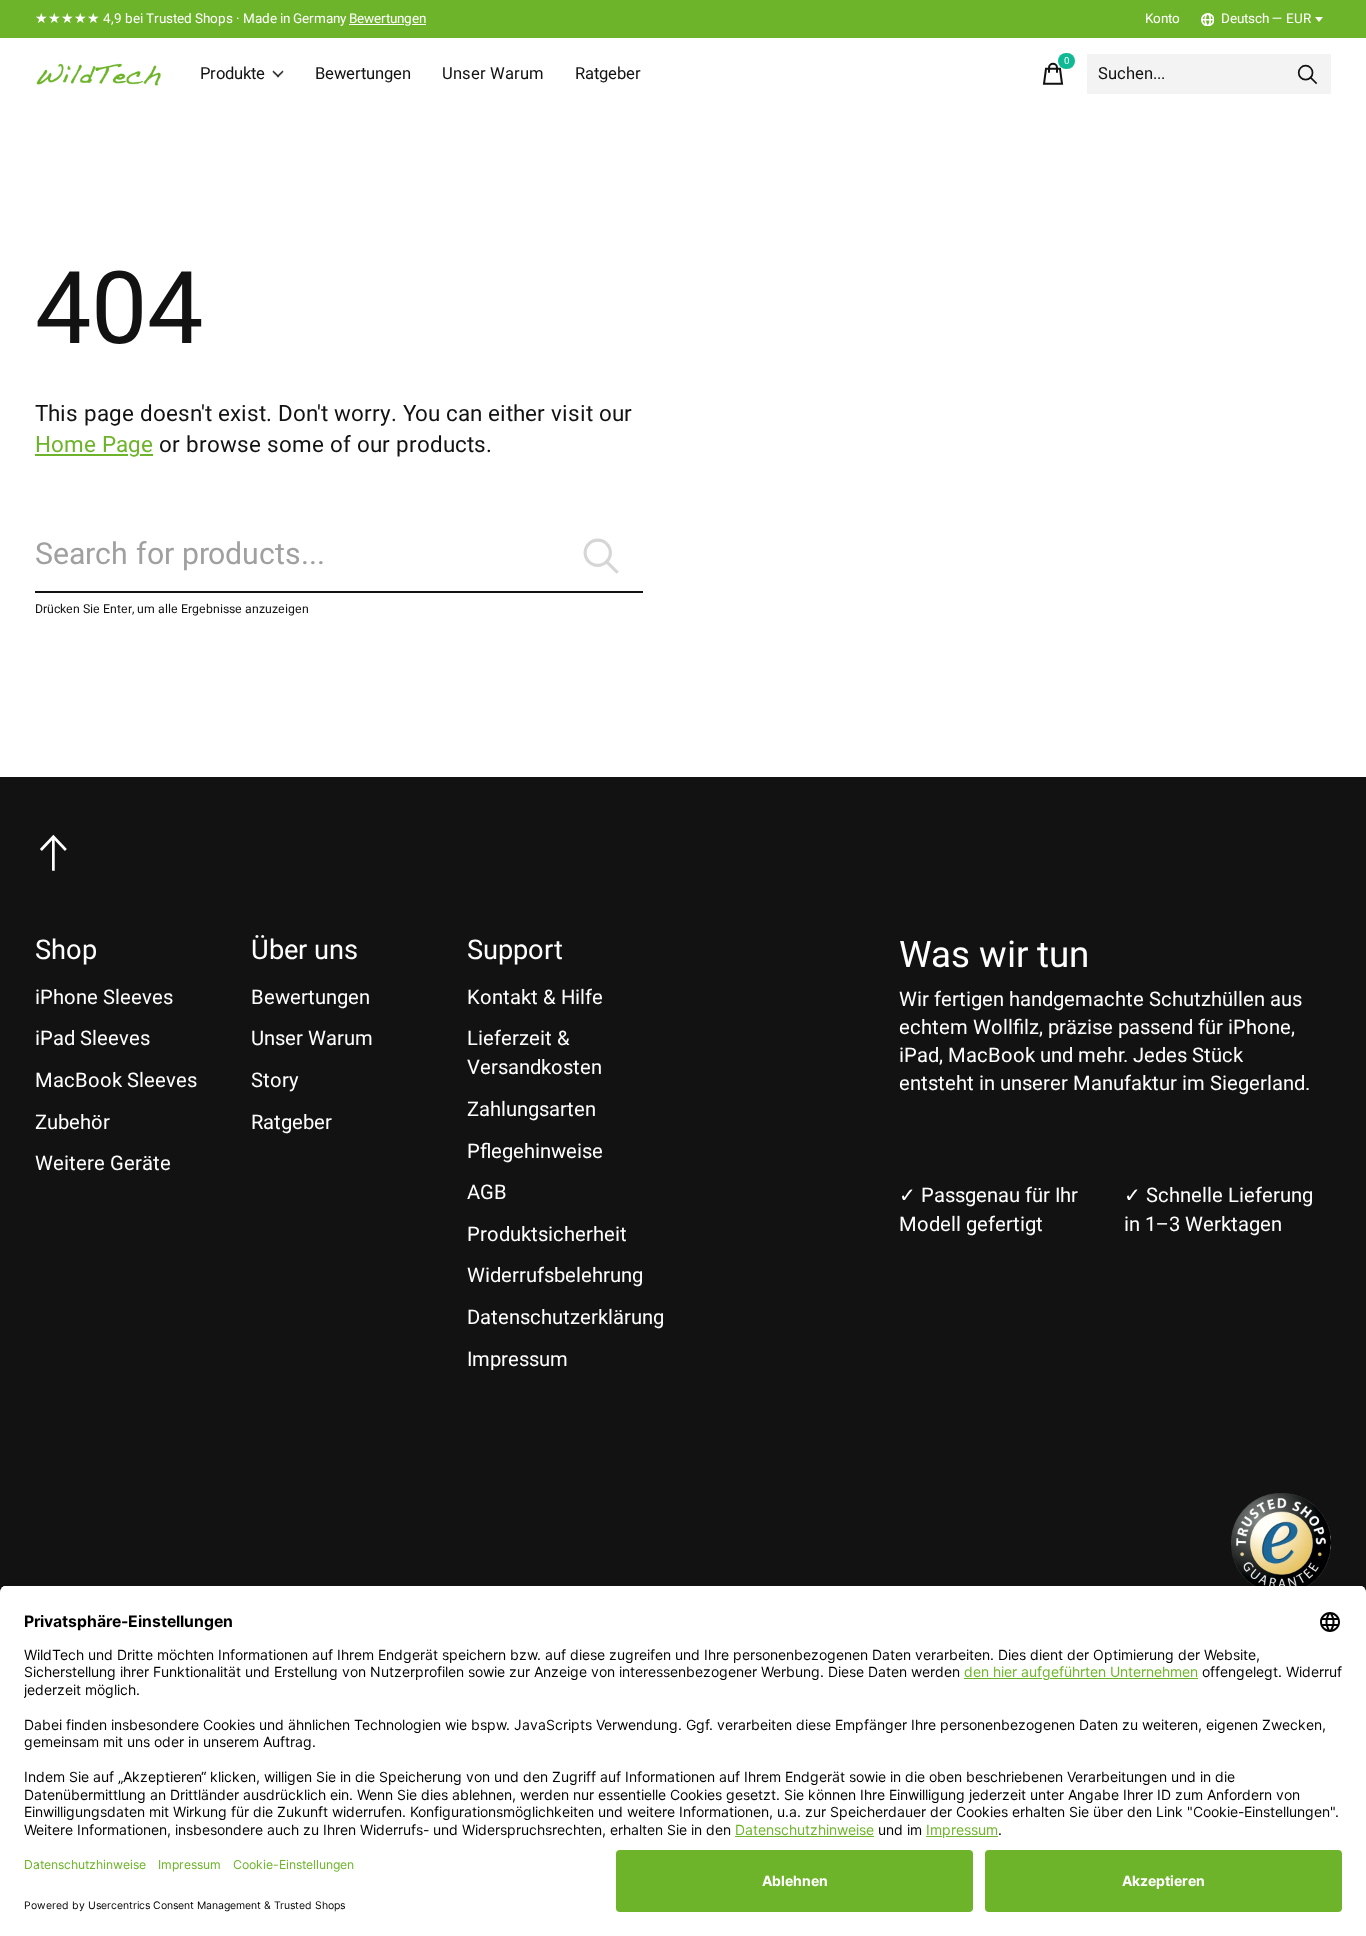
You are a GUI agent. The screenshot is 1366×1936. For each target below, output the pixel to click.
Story (275, 1080)
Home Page (94, 445)
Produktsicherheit (547, 1234)
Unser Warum (493, 74)
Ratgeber (608, 74)
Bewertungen (387, 19)
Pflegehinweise (535, 1151)
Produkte (232, 74)
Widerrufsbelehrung (555, 1275)
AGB (487, 1192)
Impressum (517, 1359)
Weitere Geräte (103, 1163)
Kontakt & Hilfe (535, 997)
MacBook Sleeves (116, 1080)
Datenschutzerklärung (565, 1317)
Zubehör (72, 1122)
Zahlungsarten (531, 1109)
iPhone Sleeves (104, 997)
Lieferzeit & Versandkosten (534, 1053)
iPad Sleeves (92, 1038)
